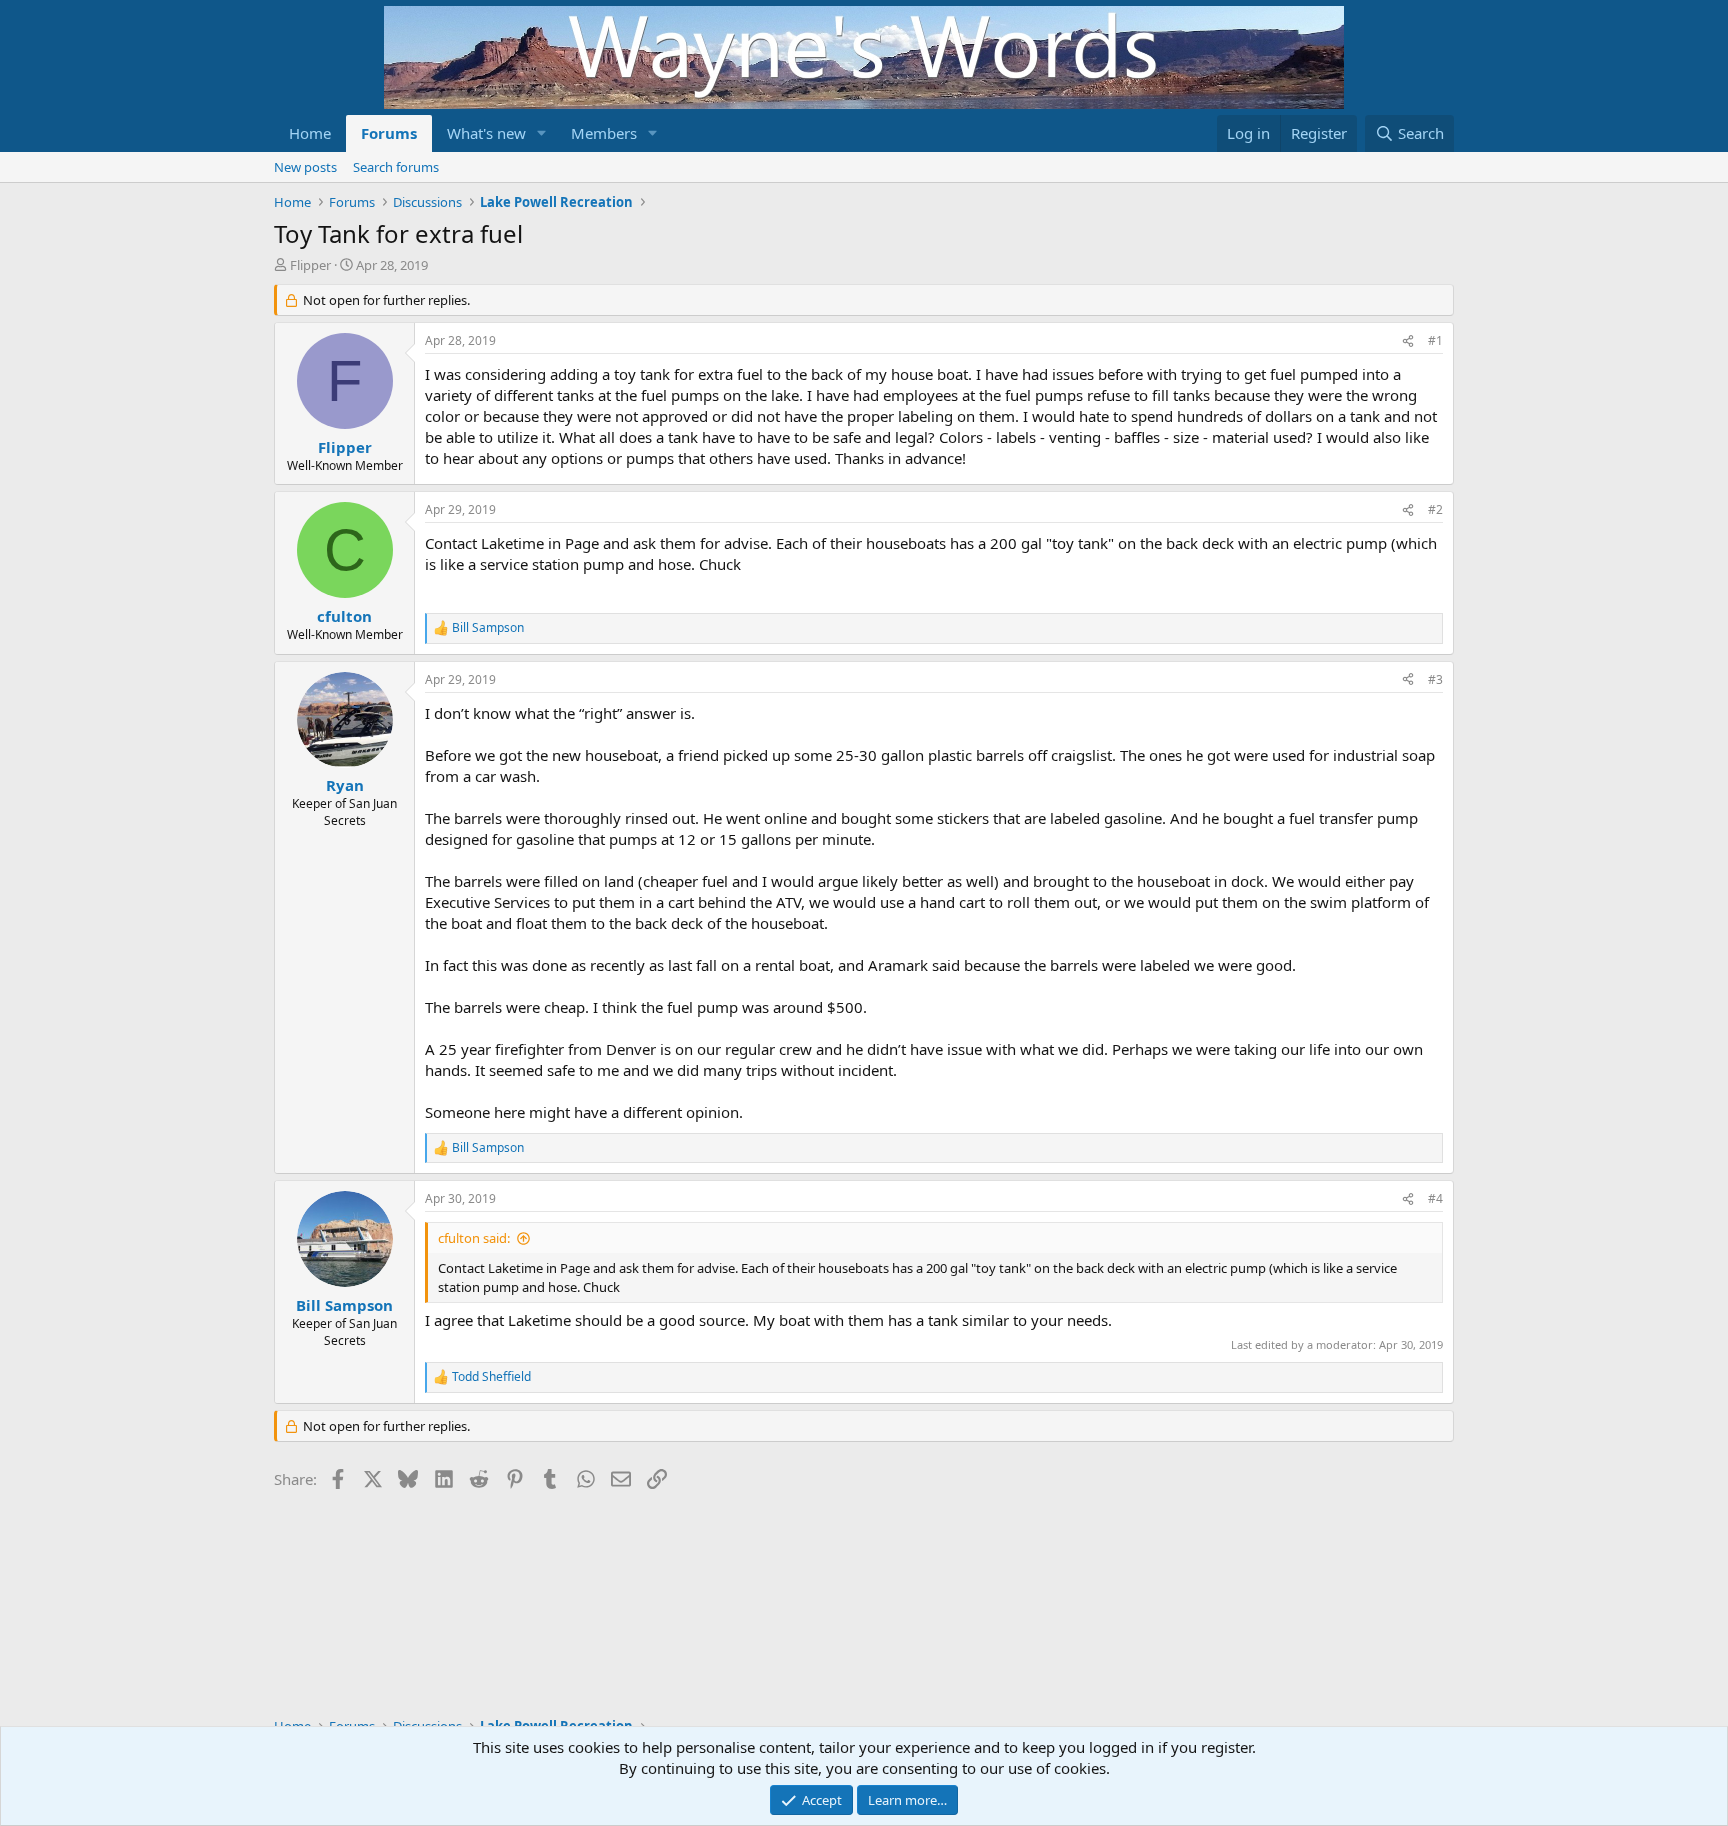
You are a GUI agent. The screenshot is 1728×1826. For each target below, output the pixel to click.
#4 (1435, 1198)
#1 (1435, 340)
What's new (486, 133)
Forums (389, 133)
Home (310, 133)
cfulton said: (474, 1238)
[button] (542, 133)
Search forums (396, 167)
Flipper (310, 265)
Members (604, 133)
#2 (1435, 509)
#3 (1435, 679)
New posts (305, 167)
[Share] (1408, 341)
